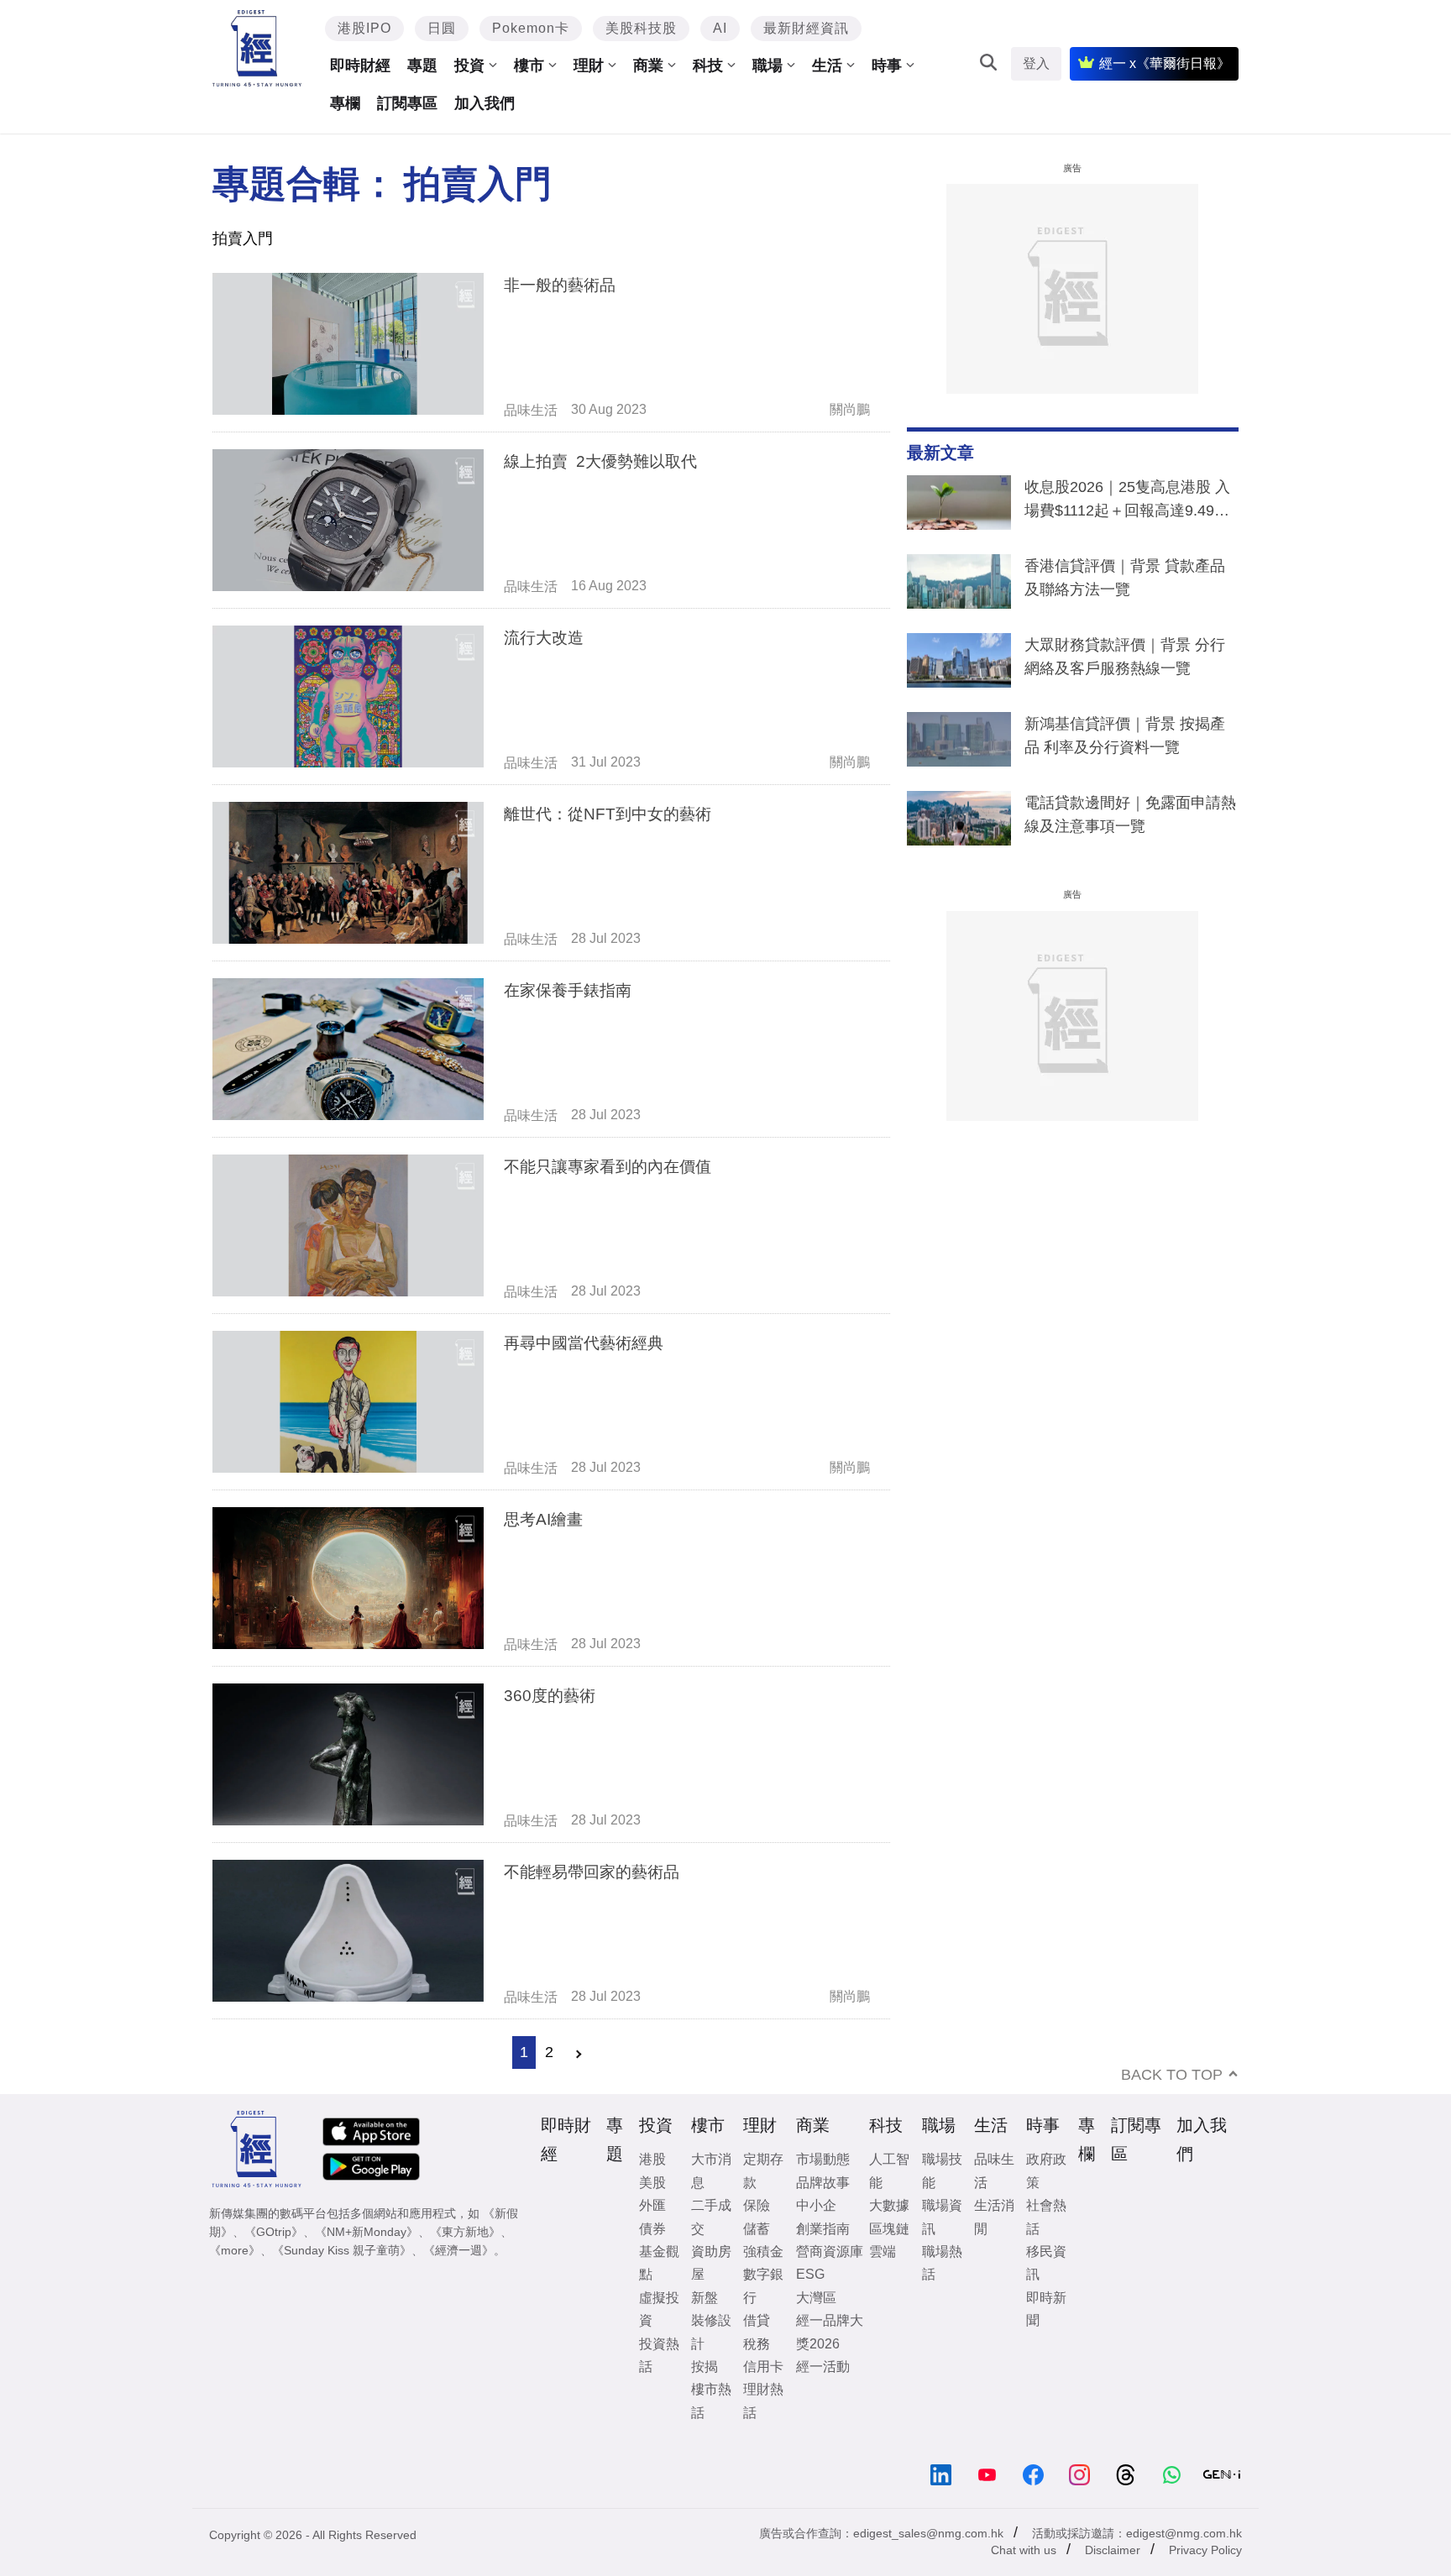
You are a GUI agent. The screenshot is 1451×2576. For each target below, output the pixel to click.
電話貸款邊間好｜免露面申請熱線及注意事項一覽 (1130, 814)
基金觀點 (659, 2263)
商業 (648, 65)
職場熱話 (942, 2263)
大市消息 (711, 2170)
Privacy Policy (1205, 2550)
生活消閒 (994, 2217)
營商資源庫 (830, 2251)
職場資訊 (942, 2217)
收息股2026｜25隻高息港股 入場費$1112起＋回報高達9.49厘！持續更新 (1127, 502)
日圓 (442, 28)
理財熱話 (763, 2401)
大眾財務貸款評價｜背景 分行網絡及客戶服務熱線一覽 (1125, 657)
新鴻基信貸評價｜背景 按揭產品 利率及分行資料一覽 (1125, 736)
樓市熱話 (711, 2401)
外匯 (652, 2205)
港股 (652, 2159)
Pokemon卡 (531, 28)
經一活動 (823, 2367)
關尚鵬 (850, 409)
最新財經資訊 (806, 28)
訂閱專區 (407, 103)
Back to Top (1172, 2075)
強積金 (763, 2251)
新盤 (705, 2298)
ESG (810, 2274)
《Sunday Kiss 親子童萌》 (342, 2250)
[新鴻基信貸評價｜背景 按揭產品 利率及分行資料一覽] (959, 743)
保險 (757, 2205)
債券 (652, 2229)
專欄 (345, 103)
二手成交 (711, 2217)
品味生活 (531, 410)
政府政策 (1046, 2170)
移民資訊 (1046, 2263)
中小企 (816, 2205)
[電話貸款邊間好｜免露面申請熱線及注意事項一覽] (959, 822)
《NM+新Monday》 (367, 2232)
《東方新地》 (465, 2232)
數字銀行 (763, 2285)
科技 (708, 65)
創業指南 (823, 2229)
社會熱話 (1046, 2217)
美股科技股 (641, 28)
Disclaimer (1113, 2550)
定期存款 (763, 2170)
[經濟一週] (257, 48)
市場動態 (823, 2159)
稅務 (757, 2344)
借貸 (757, 2320)
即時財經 (360, 65)
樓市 (529, 65)
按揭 (705, 2367)
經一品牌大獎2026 (830, 2332)
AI (720, 28)
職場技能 (942, 2170)
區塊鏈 (889, 2229)
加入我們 (485, 103)
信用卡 (763, 2367)
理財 (589, 65)
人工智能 (889, 2170)
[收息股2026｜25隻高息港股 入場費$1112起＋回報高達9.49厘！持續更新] (959, 506)
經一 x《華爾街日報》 (1165, 63)
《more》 (235, 2250)
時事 (887, 65)
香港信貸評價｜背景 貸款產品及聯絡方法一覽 (1125, 578)
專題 (422, 65)
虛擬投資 (659, 2309)
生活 (827, 65)
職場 (767, 65)
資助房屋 (711, 2263)
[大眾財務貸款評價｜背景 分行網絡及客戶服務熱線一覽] (959, 664)
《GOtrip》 (274, 2232)
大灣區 (816, 2298)
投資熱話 (659, 2355)
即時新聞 (1046, 2309)
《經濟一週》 (458, 2250)
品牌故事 (823, 2183)
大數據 (889, 2205)
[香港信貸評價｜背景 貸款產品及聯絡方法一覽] (959, 585)
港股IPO (364, 28)
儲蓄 (757, 2229)
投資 (469, 65)
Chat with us (1024, 2550)
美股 (652, 2183)
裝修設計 (711, 2332)
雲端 (883, 2251)
